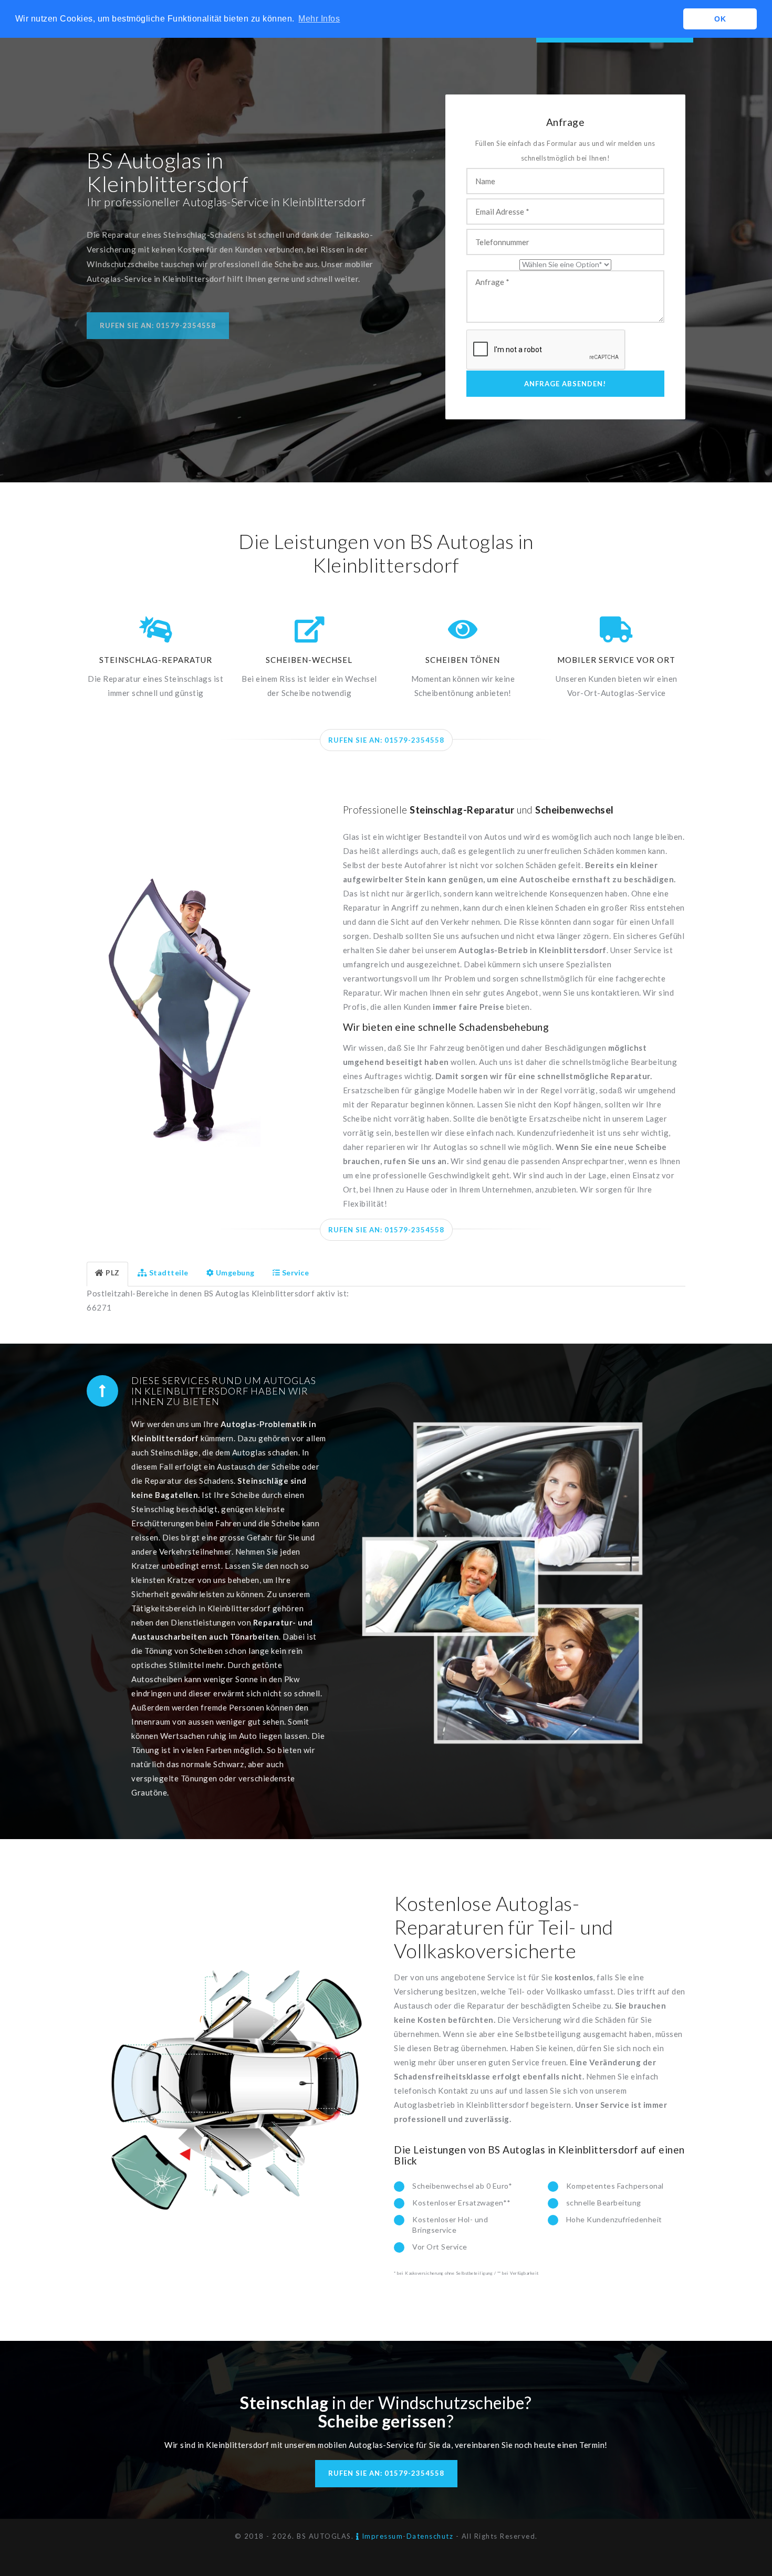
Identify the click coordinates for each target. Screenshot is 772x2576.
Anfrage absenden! (565, 384)
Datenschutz (430, 2536)
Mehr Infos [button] (319, 19)
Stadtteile (169, 1273)
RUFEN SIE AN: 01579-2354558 (386, 740)
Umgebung (235, 1273)
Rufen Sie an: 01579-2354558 (158, 325)
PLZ (113, 1273)
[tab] (107, 1274)
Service (296, 1273)
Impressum (381, 2536)
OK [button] (720, 19)
